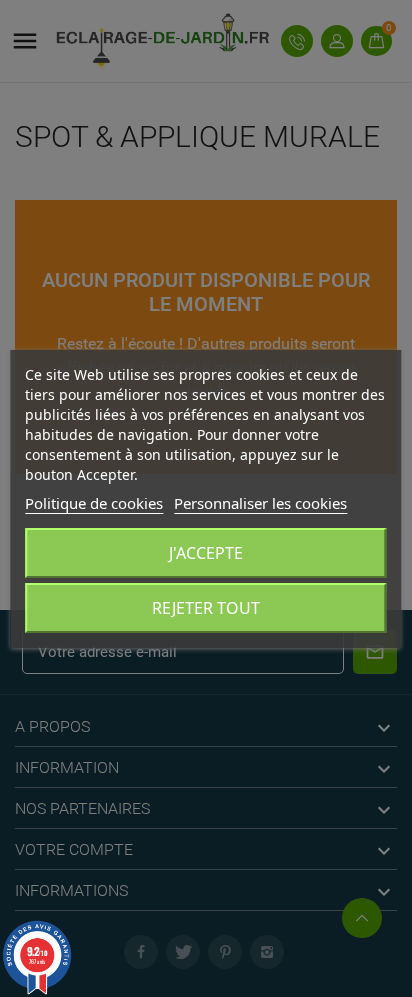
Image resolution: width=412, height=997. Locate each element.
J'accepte (206, 553)
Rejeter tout (206, 608)
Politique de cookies (94, 503)
